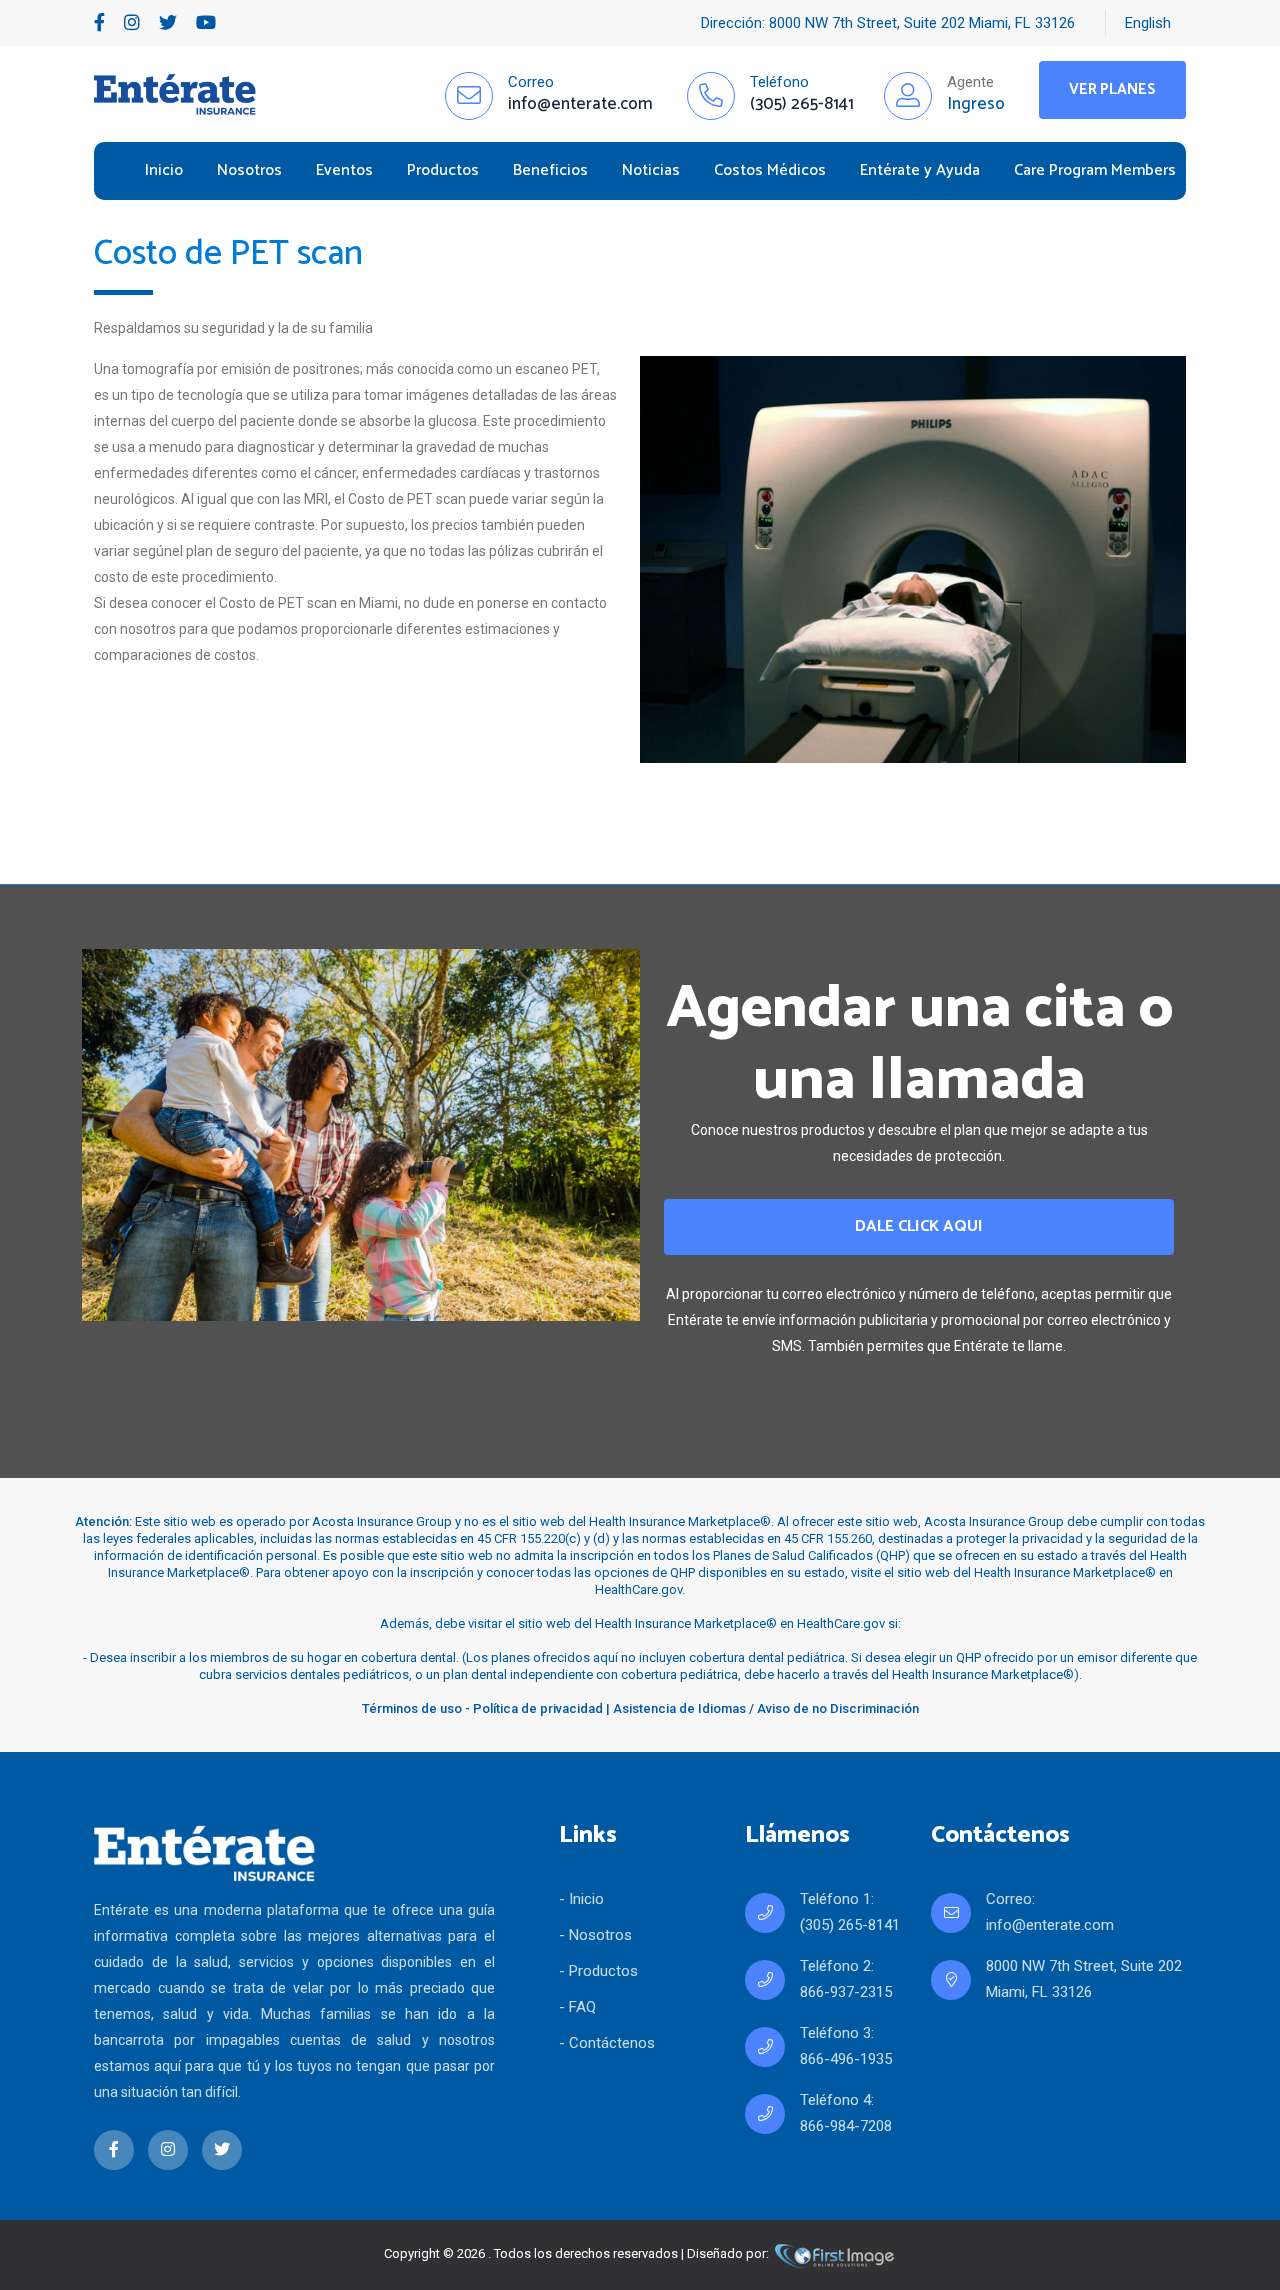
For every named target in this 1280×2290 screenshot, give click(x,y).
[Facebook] (99, 23)
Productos (443, 170)
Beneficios (550, 170)
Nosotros (249, 170)
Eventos (344, 170)
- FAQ (577, 2007)
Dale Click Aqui (919, 1226)
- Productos (598, 1971)
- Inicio (581, 1899)
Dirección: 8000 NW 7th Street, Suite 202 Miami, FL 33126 (888, 23)
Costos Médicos (770, 170)
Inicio (164, 170)
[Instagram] (132, 23)
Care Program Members (1095, 170)
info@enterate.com (1050, 1925)
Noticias (651, 170)
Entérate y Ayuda (920, 170)
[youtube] (206, 23)
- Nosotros (595, 1935)
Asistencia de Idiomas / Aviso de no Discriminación (766, 1708)
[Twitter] (168, 23)
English (1148, 23)
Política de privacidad (538, 1708)
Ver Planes (1112, 89)
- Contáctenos (607, 2043)
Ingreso (976, 104)
